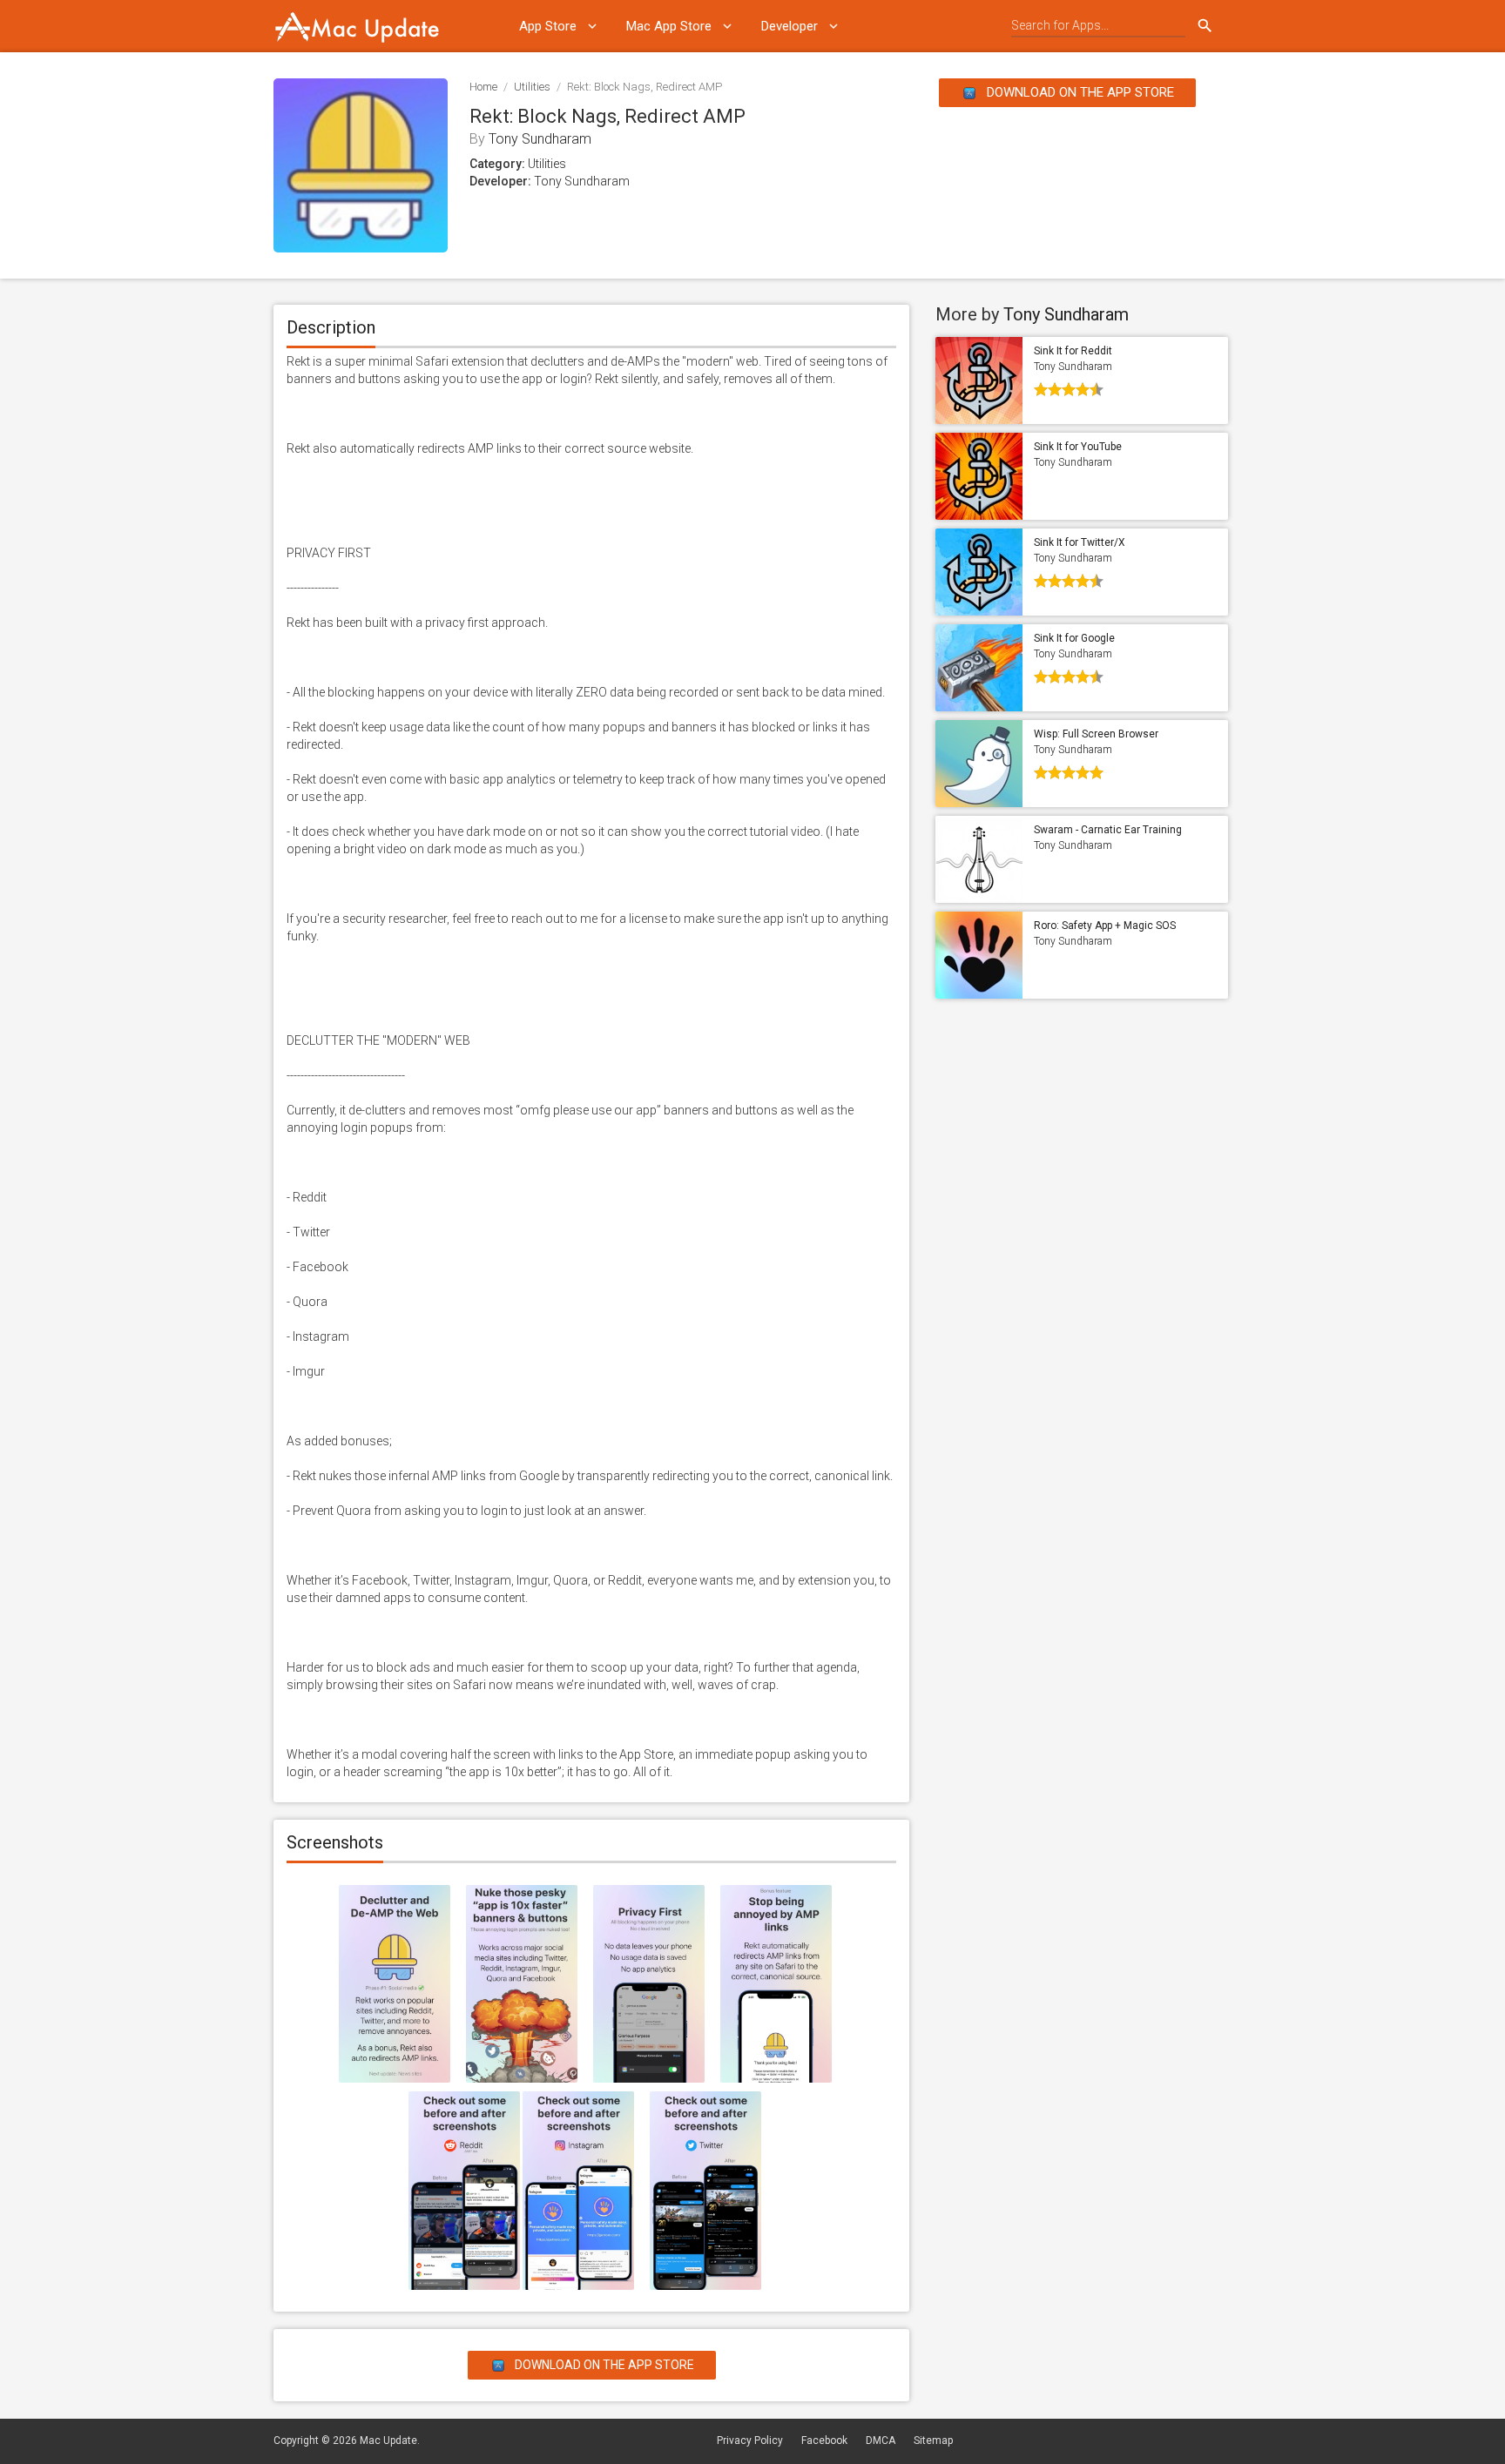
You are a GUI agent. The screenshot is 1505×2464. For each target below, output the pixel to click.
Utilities (532, 87)
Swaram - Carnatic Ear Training (1108, 830)
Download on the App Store (1079, 92)
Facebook (824, 2440)
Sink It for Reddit (1073, 351)
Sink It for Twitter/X (1080, 542)
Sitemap (933, 2440)
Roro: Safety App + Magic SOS (1105, 926)
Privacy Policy (750, 2440)
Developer (790, 26)
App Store (548, 26)
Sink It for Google (1074, 638)
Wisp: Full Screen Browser (1096, 734)
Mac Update (388, 2440)
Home (483, 87)
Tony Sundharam (540, 139)
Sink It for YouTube (1078, 447)
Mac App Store (669, 26)
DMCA (881, 2440)
